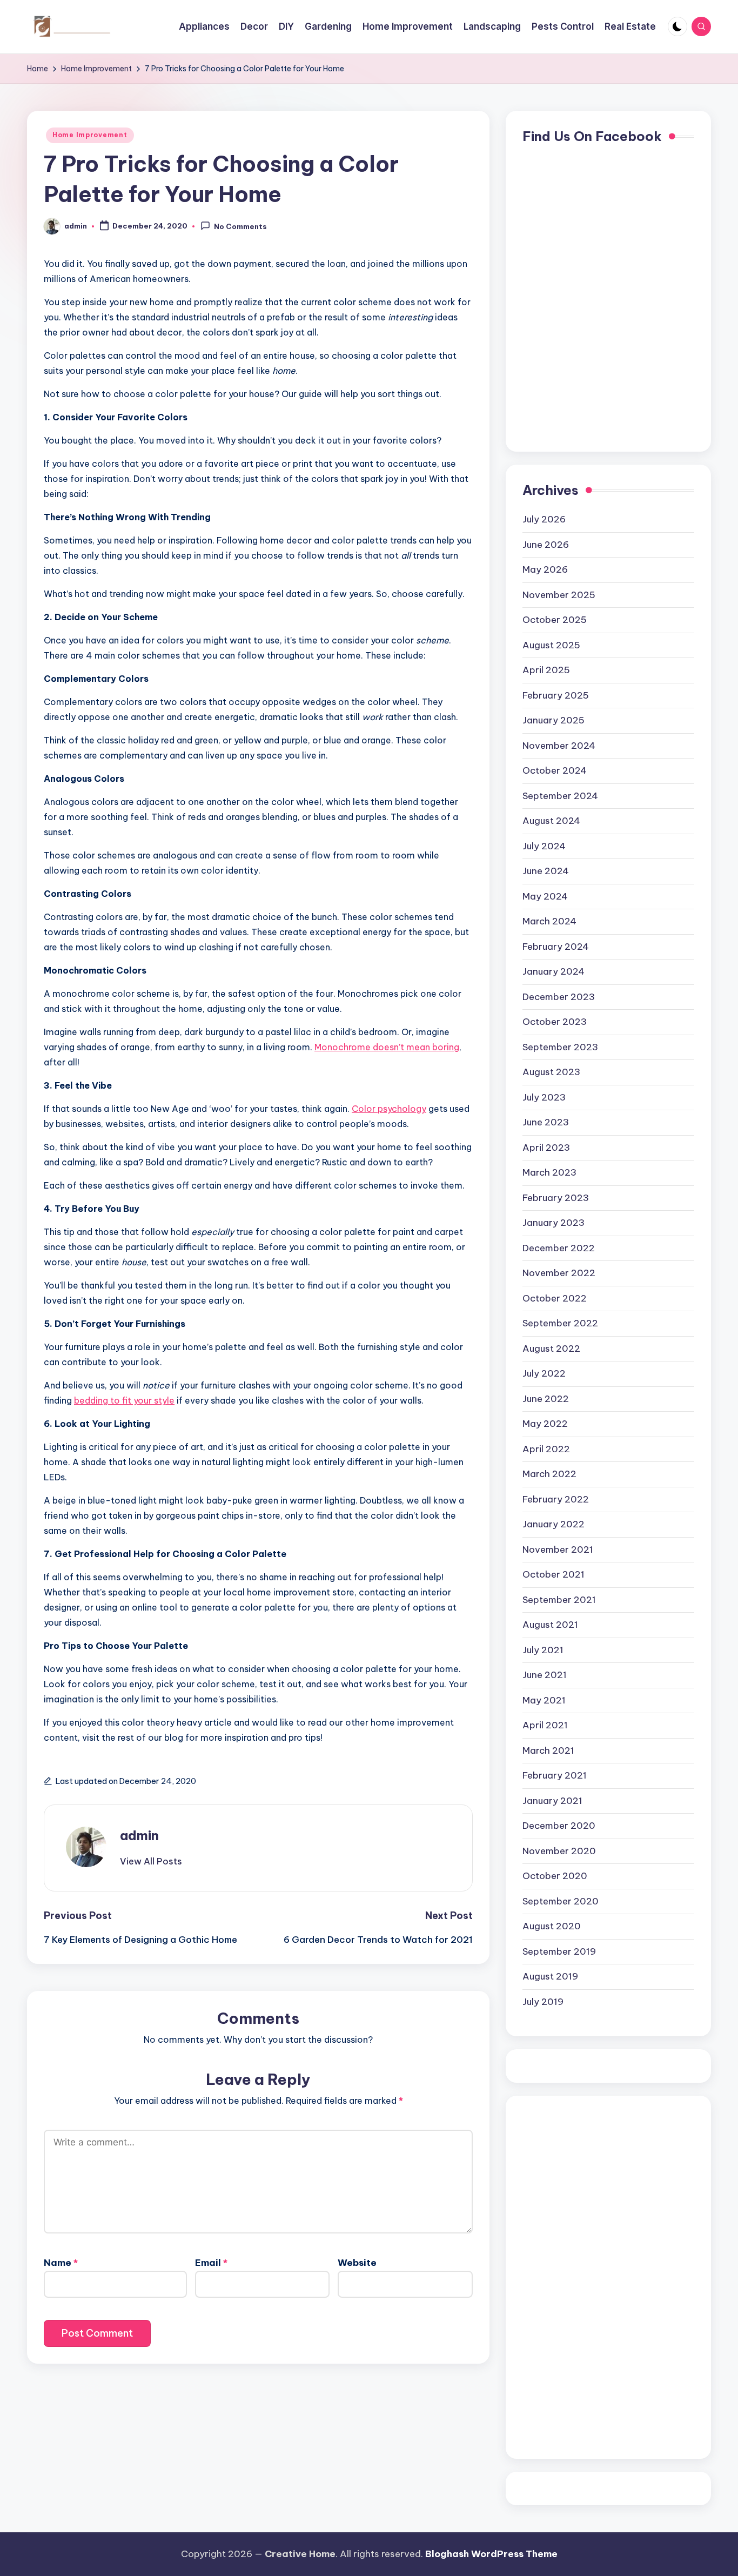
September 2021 (559, 1600)
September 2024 (560, 796)
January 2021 (552, 1801)
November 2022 (559, 1273)
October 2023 (555, 1022)
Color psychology (389, 1109)
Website (357, 2263)
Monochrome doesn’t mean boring (387, 1047)
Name (61, 2263)
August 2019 (550, 1976)
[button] (151, 1861)
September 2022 (560, 1323)
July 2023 (544, 1097)
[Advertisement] (566, 2275)
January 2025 (553, 720)
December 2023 (559, 997)
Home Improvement (90, 135)
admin (139, 1835)
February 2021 (555, 1775)
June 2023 (546, 1122)
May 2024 (545, 896)
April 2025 (546, 670)
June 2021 (545, 1675)
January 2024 (553, 971)
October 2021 (553, 1574)
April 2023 (546, 1148)
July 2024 (544, 846)
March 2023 (549, 1172)
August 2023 (551, 1072)
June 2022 (546, 1399)
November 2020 (559, 1851)
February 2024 (556, 947)
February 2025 (556, 695)
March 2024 (549, 921)
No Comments (240, 227)
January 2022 (553, 1524)
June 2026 (546, 545)
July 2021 (543, 1650)
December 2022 (559, 1248)
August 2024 (551, 821)
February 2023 (556, 1198)
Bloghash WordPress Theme (491, 2554)
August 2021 (550, 1625)
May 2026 (545, 569)
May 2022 (545, 1424)
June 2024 (546, 871)
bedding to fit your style (124, 1400)
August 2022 (551, 1349)
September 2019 (559, 1951)
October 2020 (555, 1876)
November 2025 (559, 595)
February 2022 (556, 1499)
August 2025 (551, 645)
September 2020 (561, 1901)
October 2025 (555, 620)
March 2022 (549, 1474)
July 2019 (543, 2002)
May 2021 (544, 1700)
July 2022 (544, 1373)
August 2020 (552, 1926)
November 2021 (558, 1549)
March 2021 (548, 1750)
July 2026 (544, 519)
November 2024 (559, 746)
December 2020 (559, 1826)
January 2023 (553, 1223)
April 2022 (546, 1449)
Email (211, 2263)
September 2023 (560, 1047)
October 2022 (555, 1298)
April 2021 (545, 1725)
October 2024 (555, 770)
